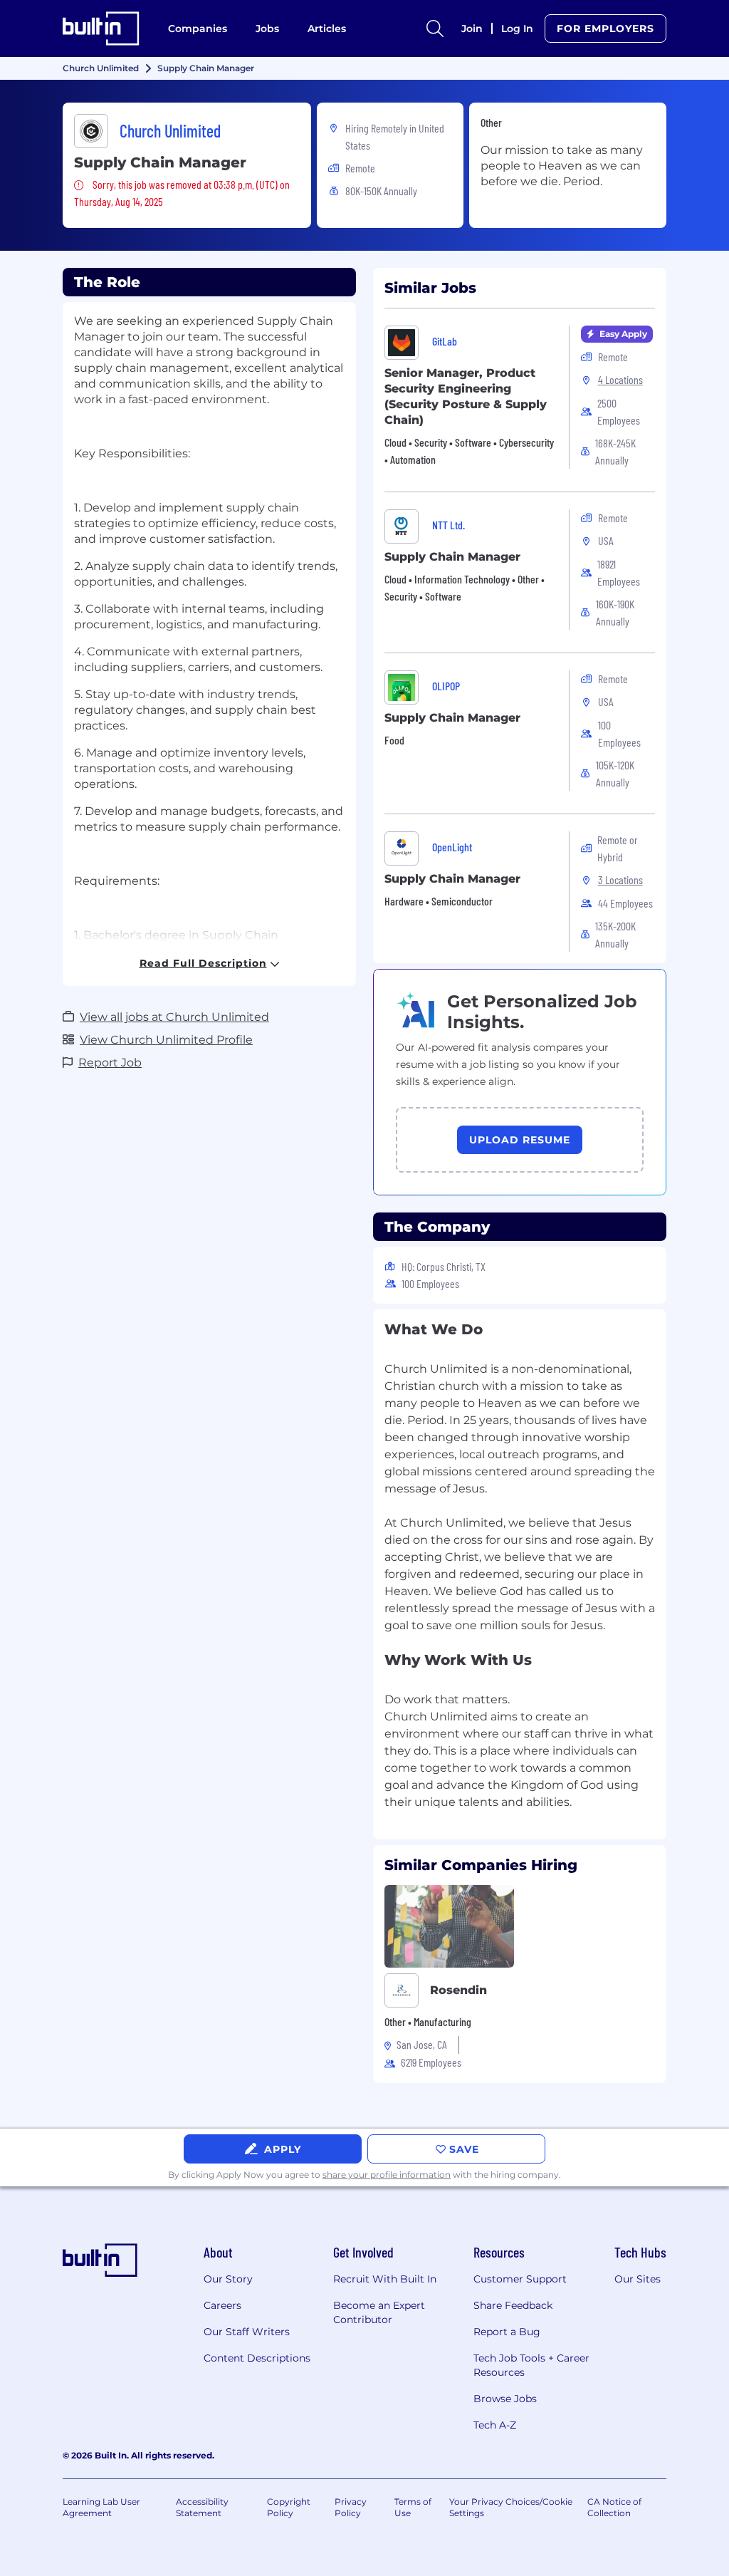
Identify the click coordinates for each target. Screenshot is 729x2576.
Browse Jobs (505, 2399)
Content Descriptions (257, 2358)
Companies (198, 28)
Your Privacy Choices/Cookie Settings (511, 2507)
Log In (517, 28)
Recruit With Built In (385, 2279)
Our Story (228, 2279)
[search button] (435, 28)
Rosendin (458, 1990)
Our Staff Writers (247, 2332)
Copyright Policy (289, 2507)
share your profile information (387, 2175)
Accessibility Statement (202, 2507)
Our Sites (638, 2279)
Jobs (267, 28)
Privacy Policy (351, 2507)
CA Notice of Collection (614, 2507)
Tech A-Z (495, 2425)
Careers (222, 2305)
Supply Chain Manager (452, 557)
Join (472, 28)
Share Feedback (513, 2305)
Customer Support (520, 2279)
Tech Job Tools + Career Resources (531, 2365)
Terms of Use (413, 2507)
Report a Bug (507, 2332)
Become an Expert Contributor (379, 2312)
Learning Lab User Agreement (101, 2507)
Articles (327, 28)
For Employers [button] (605, 28)
